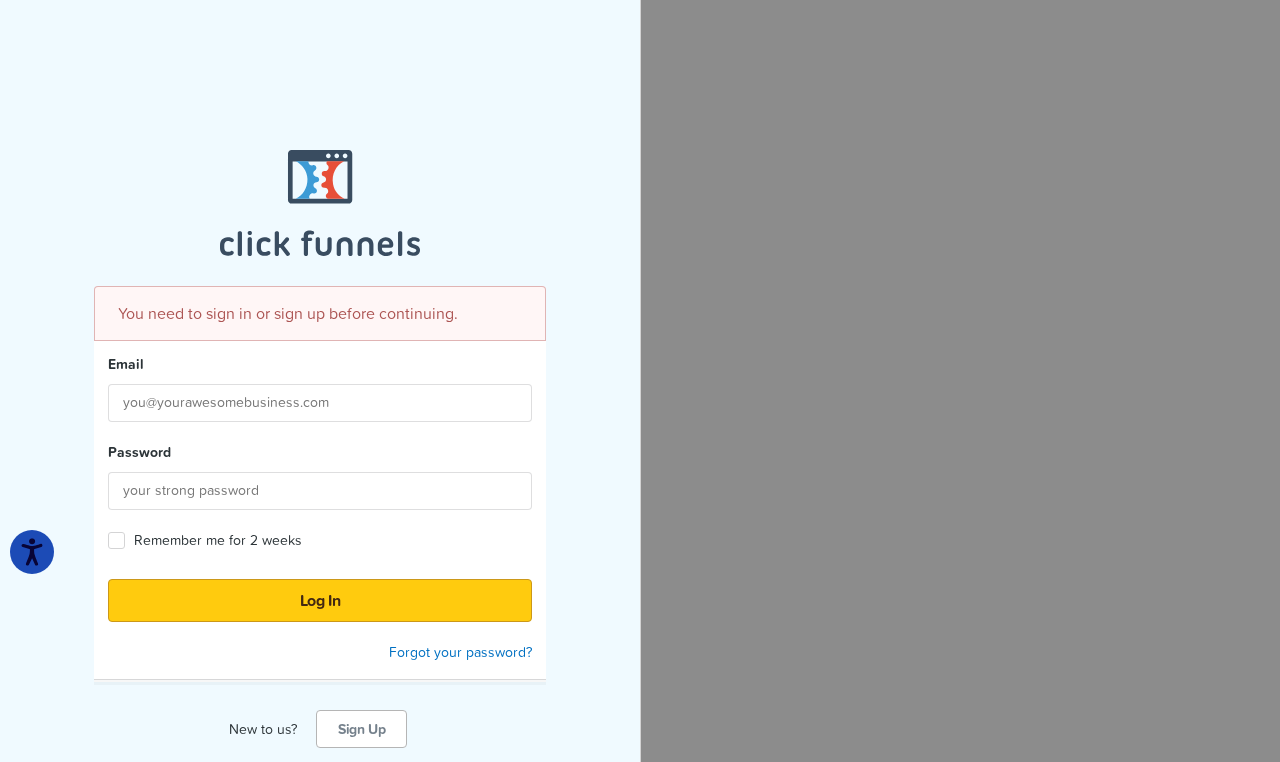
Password (139, 452)
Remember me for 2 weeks (218, 540)
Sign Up (361, 729)
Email (126, 364)
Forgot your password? (460, 652)
